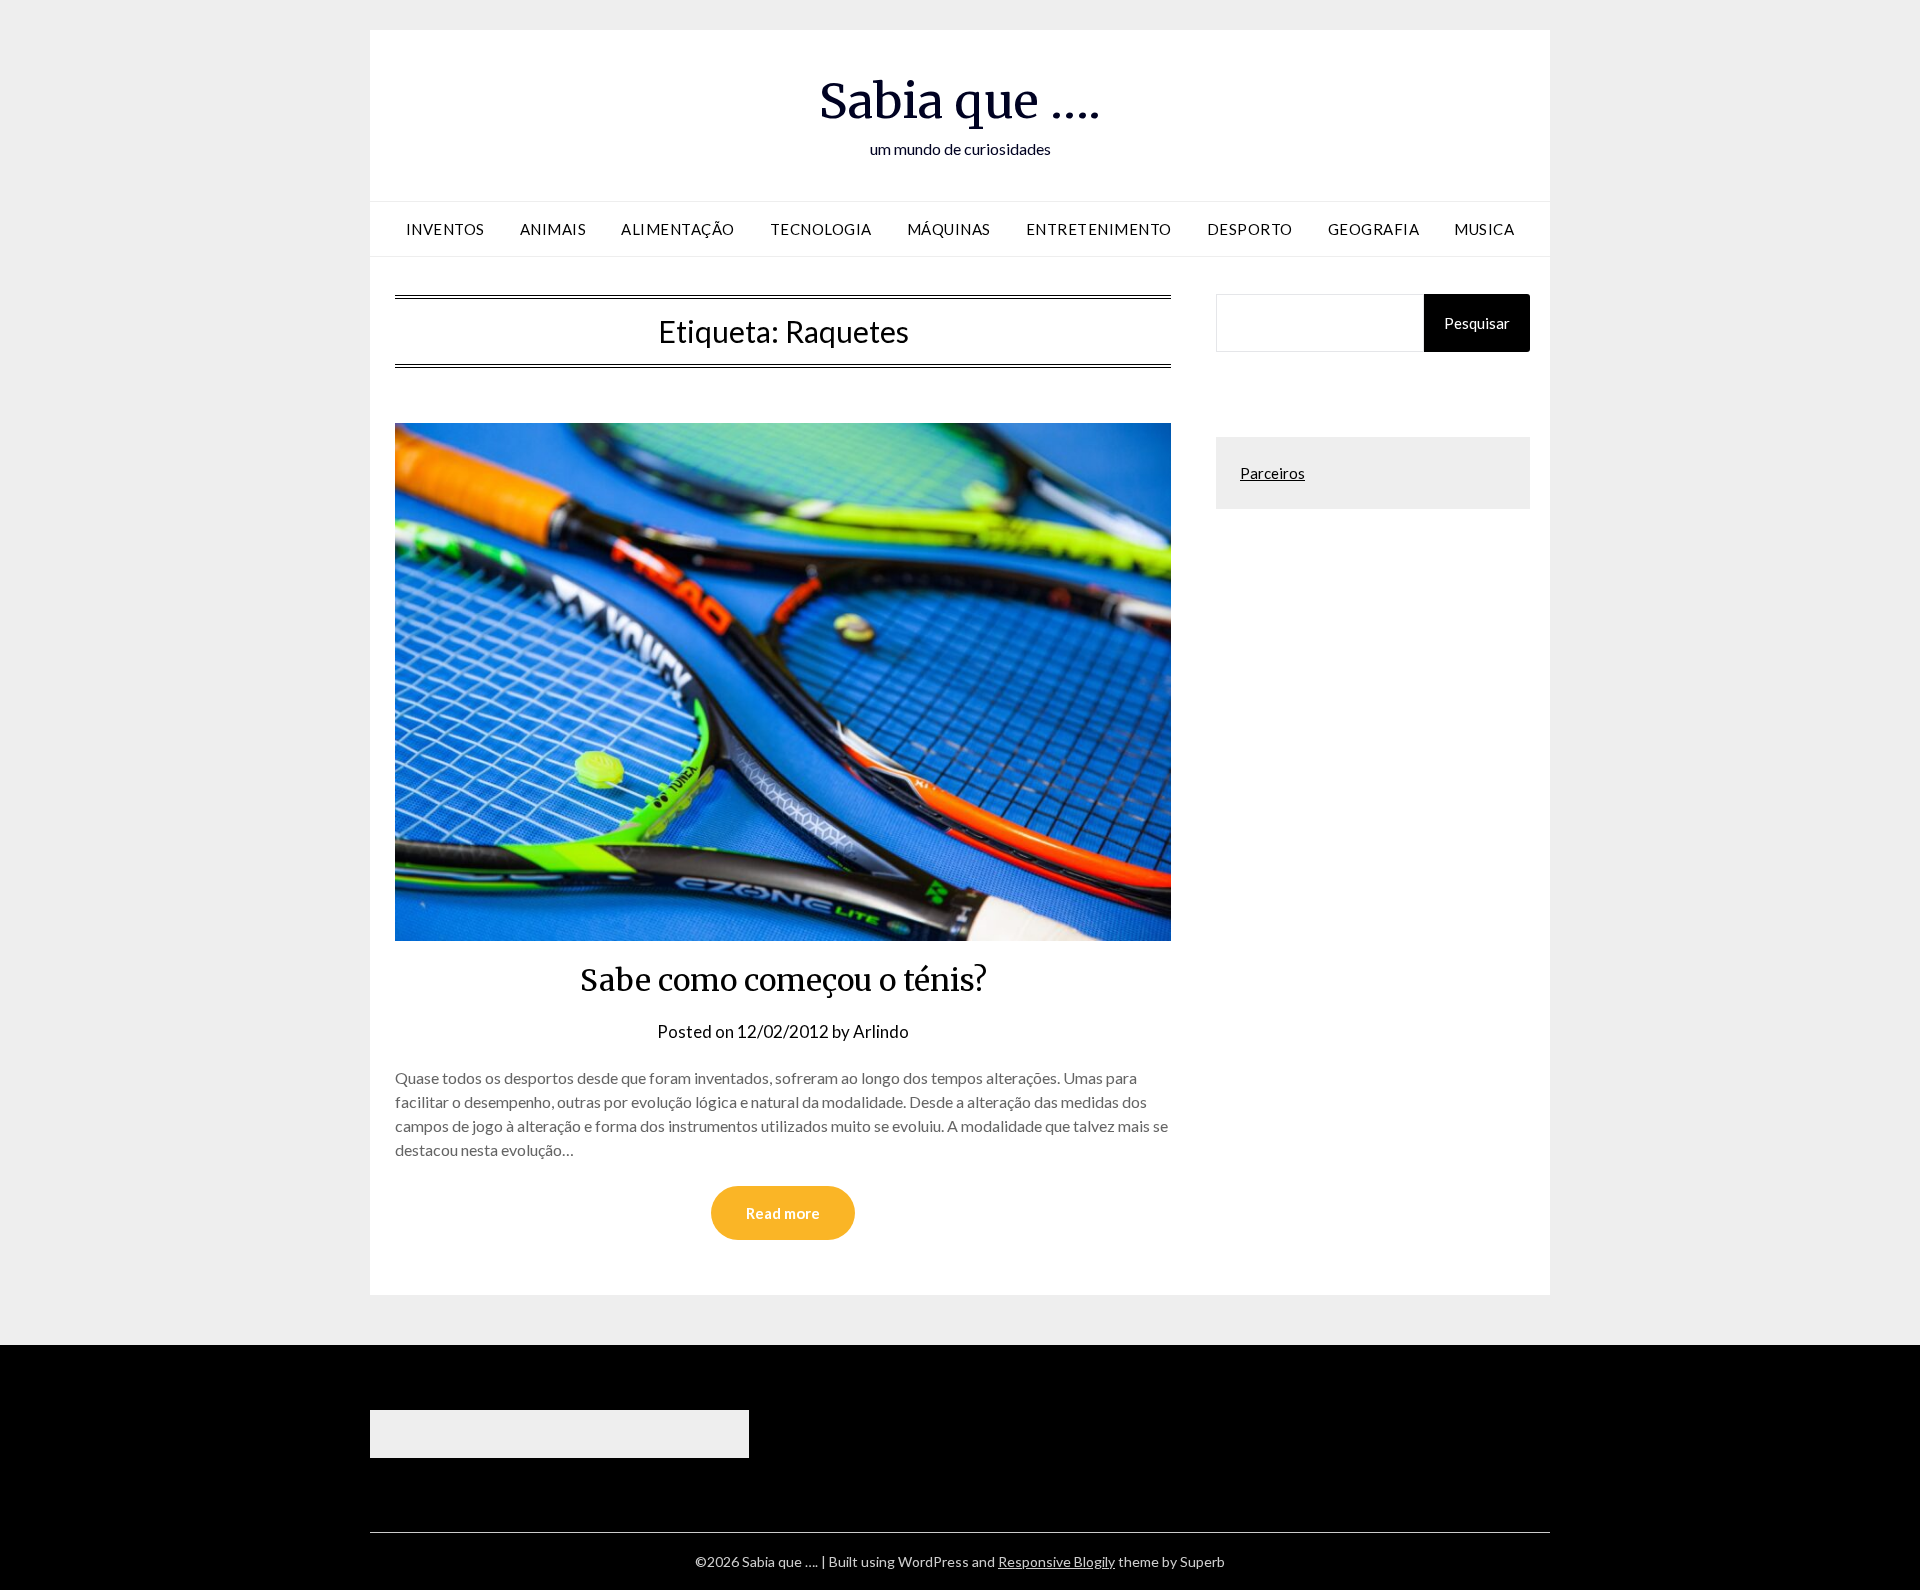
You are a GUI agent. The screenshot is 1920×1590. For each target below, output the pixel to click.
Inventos (445, 229)
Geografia (1374, 229)
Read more (783, 1213)
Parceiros (1272, 473)
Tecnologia (821, 229)
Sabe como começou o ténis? (783, 980)
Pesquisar (1477, 323)
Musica (1484, 229)
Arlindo (881, 1031)
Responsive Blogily (1056, 1561)
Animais (553, 229)
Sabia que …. (960, 101)
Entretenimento (1099, 229)
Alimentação (678, 229)
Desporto (1250, 229)
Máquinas (949, 229)
